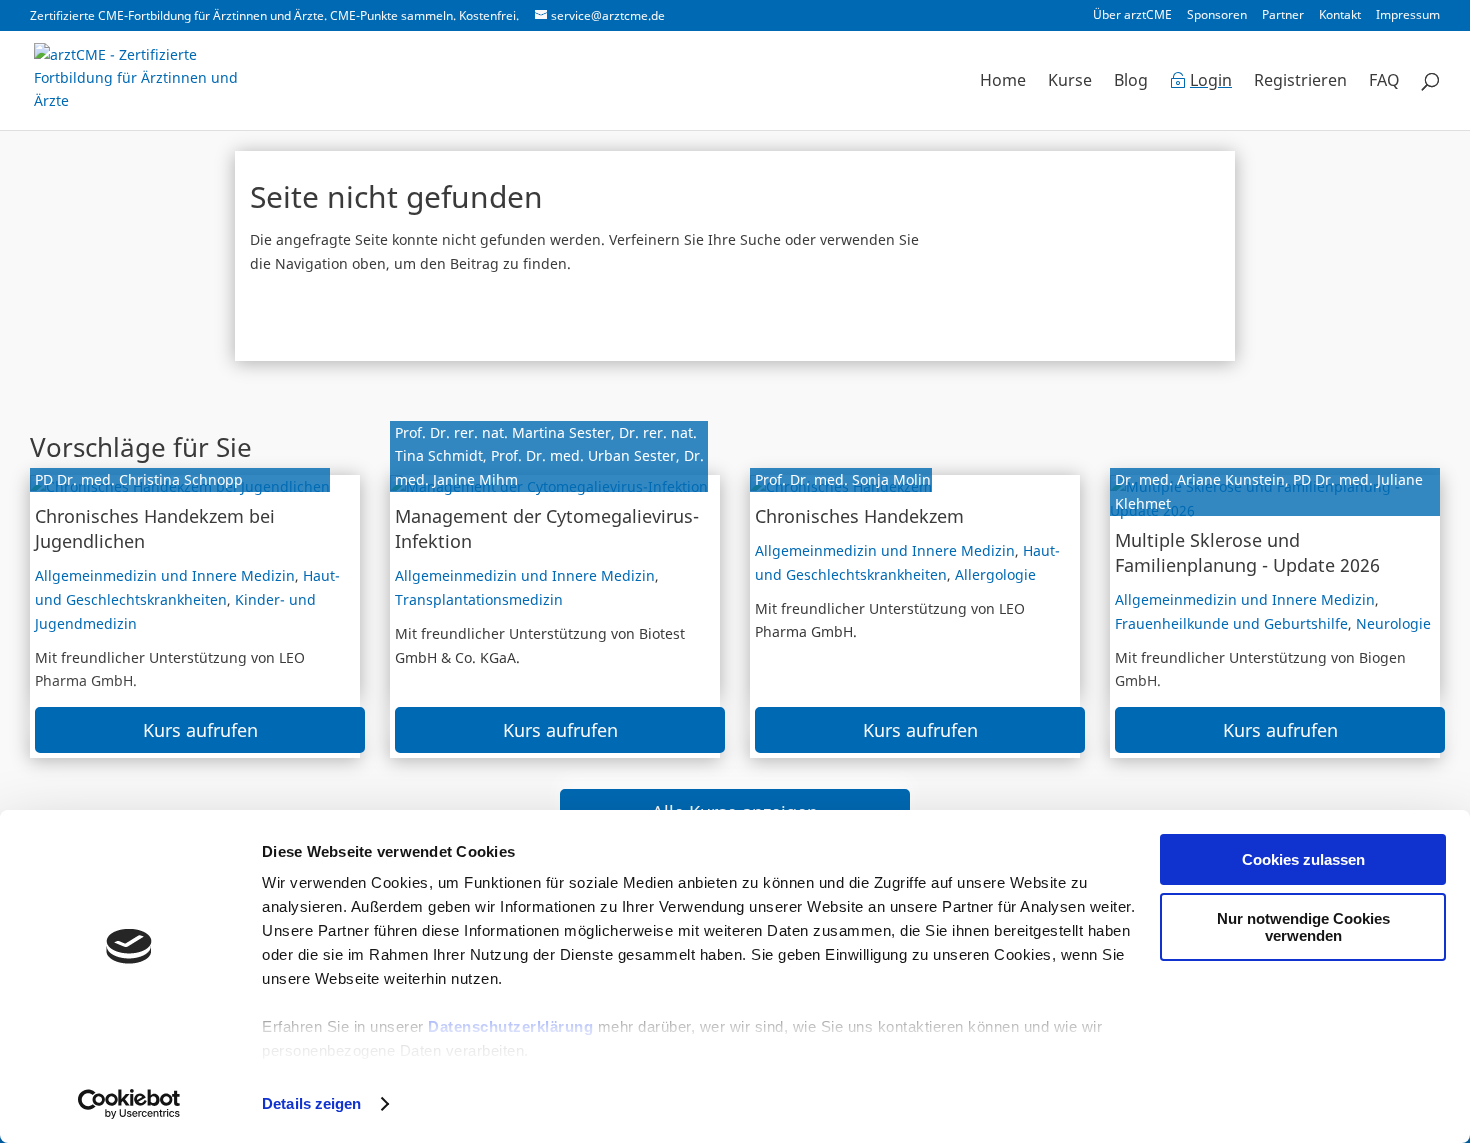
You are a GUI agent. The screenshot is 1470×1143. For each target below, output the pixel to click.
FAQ (1384, 82)
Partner (1283, 16)
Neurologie (1393, 623)
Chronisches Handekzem (859, 516)
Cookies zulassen (1303, 859)
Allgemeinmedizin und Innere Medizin (165, 575)
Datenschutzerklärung (510, 1026)
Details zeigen (311, 1103)
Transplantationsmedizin (479, 599)
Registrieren (1300, 82)
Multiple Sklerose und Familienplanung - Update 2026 (1247, 552)
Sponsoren (1217, 16)
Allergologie (995, 574)
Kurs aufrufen (200, 730)
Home (1003, 82)
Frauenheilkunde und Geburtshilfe (1231, 623)
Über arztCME (1132, 16)
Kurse (1070, 82)
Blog (1131, 82)
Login (1211, 82)
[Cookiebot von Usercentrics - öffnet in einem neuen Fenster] (129, 1104)
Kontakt (1340, 16)
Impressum (1408, 16)
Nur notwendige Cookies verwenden (1303, 927)
